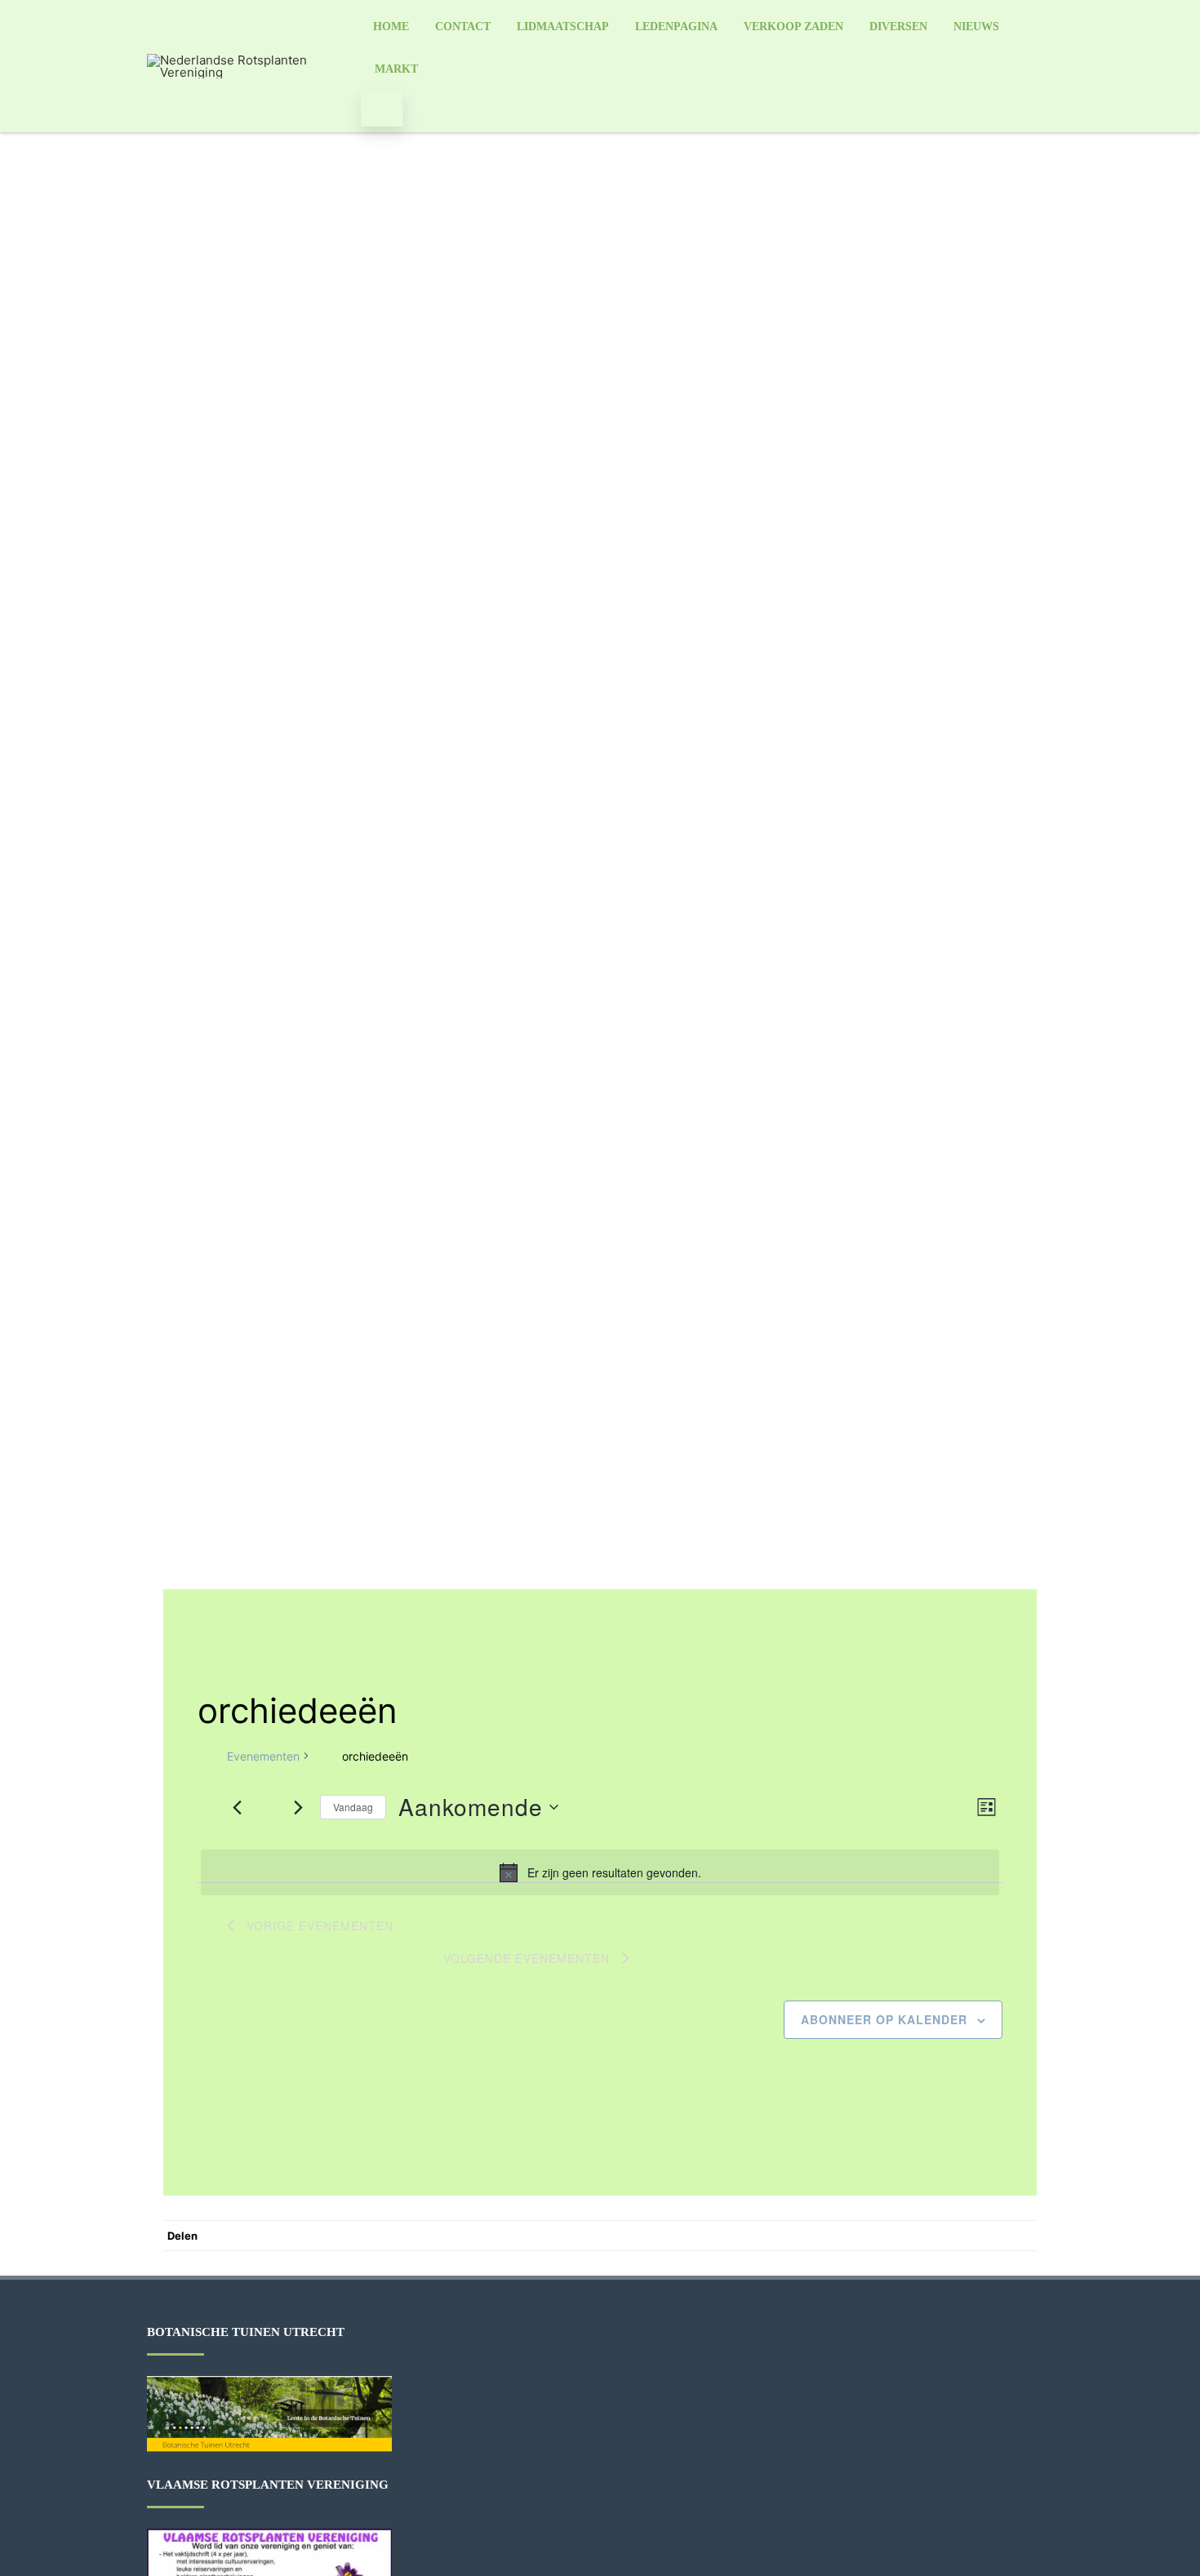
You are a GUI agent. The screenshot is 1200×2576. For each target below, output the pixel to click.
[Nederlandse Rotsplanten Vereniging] (248, 72)
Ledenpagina (676, 27)
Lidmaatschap (563, 27)
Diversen (898, 27)
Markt (396, 69)
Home (391, 27)
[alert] (600, 1872)
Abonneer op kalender (884, 2019)
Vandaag (353, 1807)
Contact (463, 27)
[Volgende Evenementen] (298, 1807)
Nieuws (976, 27)
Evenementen (263, 1756)
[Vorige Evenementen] (237, 1807)
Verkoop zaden (793, 27)
